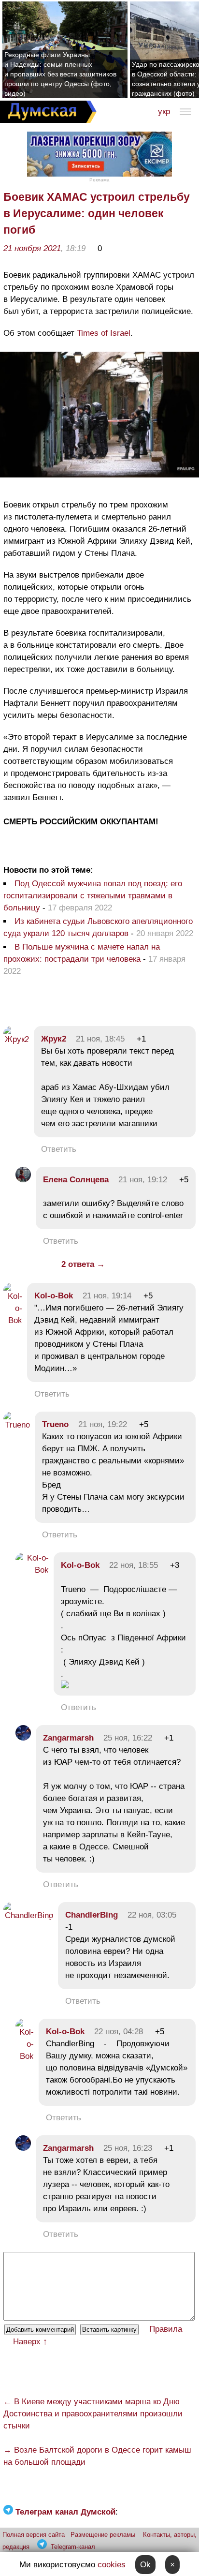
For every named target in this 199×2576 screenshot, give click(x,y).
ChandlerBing (92, 1915)
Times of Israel (104, 333)
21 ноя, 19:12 (143, 1180)
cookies (112, 2565)
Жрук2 (54, 1039)
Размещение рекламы (103, 2535)
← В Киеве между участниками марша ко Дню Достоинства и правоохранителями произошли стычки (93, 2414)
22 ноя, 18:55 (134, 1565)
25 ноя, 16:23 (128, 2148)
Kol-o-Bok (54, 1296)
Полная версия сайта (34, 2535)
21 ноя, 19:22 (103, 1424)
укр (164, 112)
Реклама (99, 180)
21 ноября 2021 (32, 248)
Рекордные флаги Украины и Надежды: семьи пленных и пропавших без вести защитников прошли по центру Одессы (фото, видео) (60, 74)
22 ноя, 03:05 (152, 1915)
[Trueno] (17, 1425)
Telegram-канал (73, 2547)
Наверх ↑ (30, 2342)
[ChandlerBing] (28, 1915)
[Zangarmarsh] (23, 1738)
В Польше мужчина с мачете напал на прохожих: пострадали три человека (82, 953)
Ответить (59, 1149)
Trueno (55, 1424)
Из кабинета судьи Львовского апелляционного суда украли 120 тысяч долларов (98, 927)
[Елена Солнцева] (23, 1180)
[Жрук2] (16, 1039)
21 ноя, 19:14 (107, 1296)
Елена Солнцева (76, 1180)
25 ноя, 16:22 (128, 1738)
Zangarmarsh (68, 1738)
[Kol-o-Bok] (13, 1320)
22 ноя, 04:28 (119, 2032)
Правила (166, 2329)
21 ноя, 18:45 (100, 1039)
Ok (145, 2565)
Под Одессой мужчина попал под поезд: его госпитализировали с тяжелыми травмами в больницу (93, 896)
